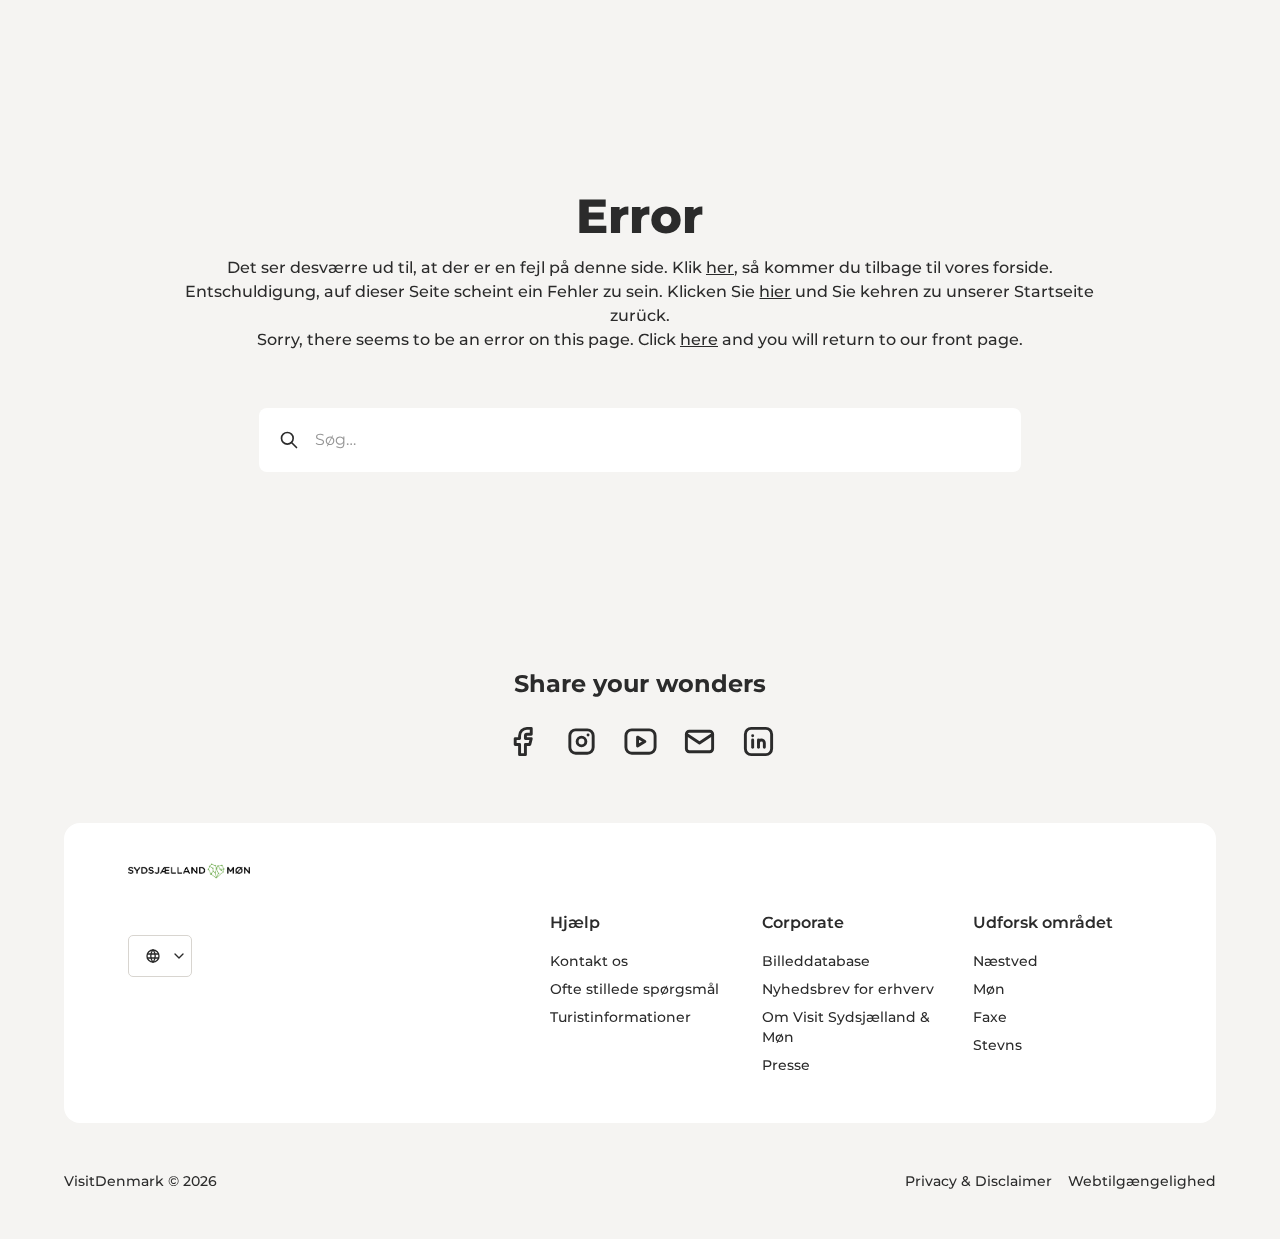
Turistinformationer (620, 1017)
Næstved (1005, 961)
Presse (786, 1065)
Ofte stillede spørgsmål (634, 989)
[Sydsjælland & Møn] (189, 871)
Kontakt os (589, 961)
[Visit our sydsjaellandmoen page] (522, 741)
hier (775, 291)
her (720, 267)
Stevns (997, 1045)
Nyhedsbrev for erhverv (848, 989)
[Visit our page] (581, 741)
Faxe (990, 1017)
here (699, 339)
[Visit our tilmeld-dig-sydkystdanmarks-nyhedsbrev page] (699, 741)
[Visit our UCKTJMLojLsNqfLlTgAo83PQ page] (640, 741)
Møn (989, 989)
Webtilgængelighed (1142, 1181)
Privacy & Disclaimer (978, 1181)
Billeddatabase (816, 961)
